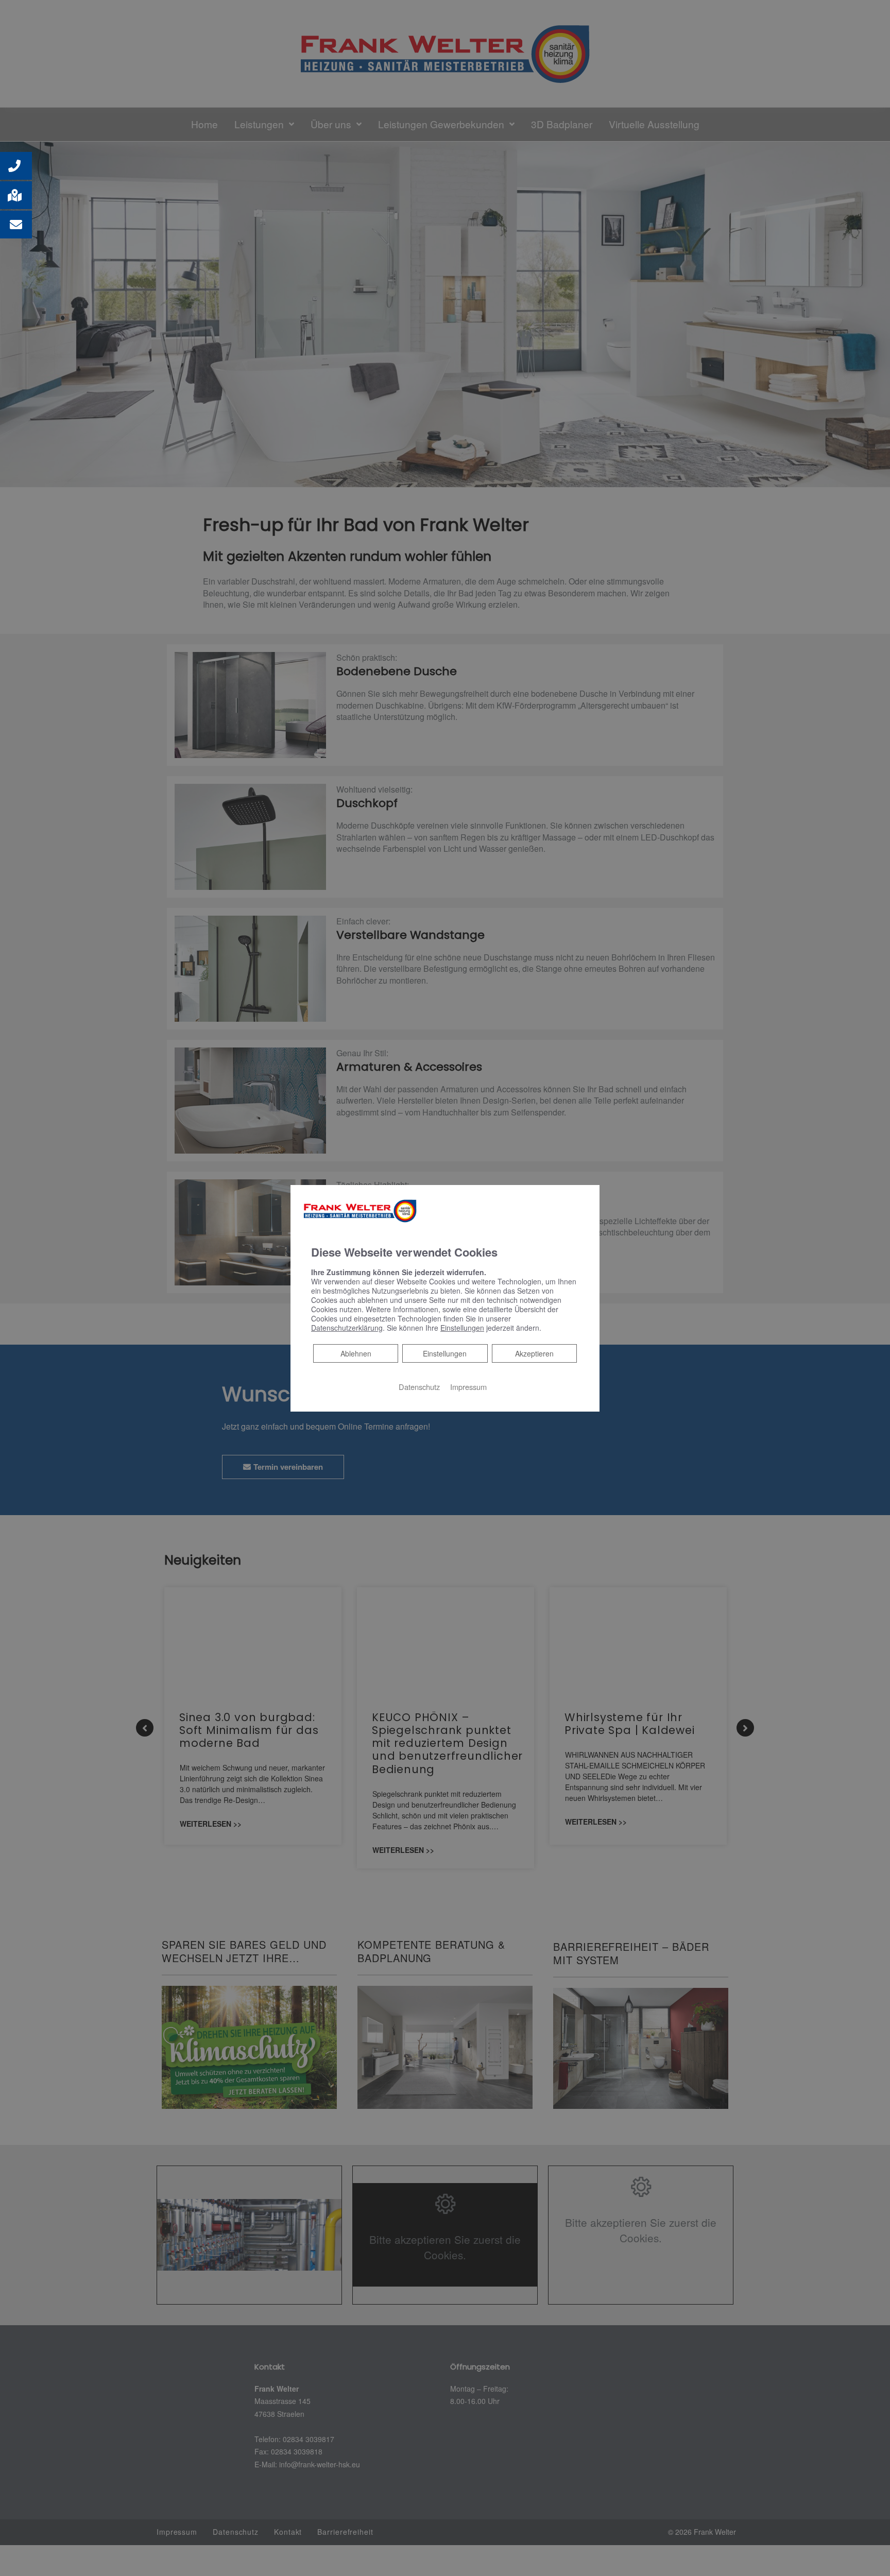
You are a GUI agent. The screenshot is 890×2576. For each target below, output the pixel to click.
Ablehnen (356, 1353)
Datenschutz (419, 1387)
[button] (16, 166)
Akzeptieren (534, 1353)
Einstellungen (445, 1353)
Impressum (468, 1387)
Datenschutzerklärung (347, 1328)
